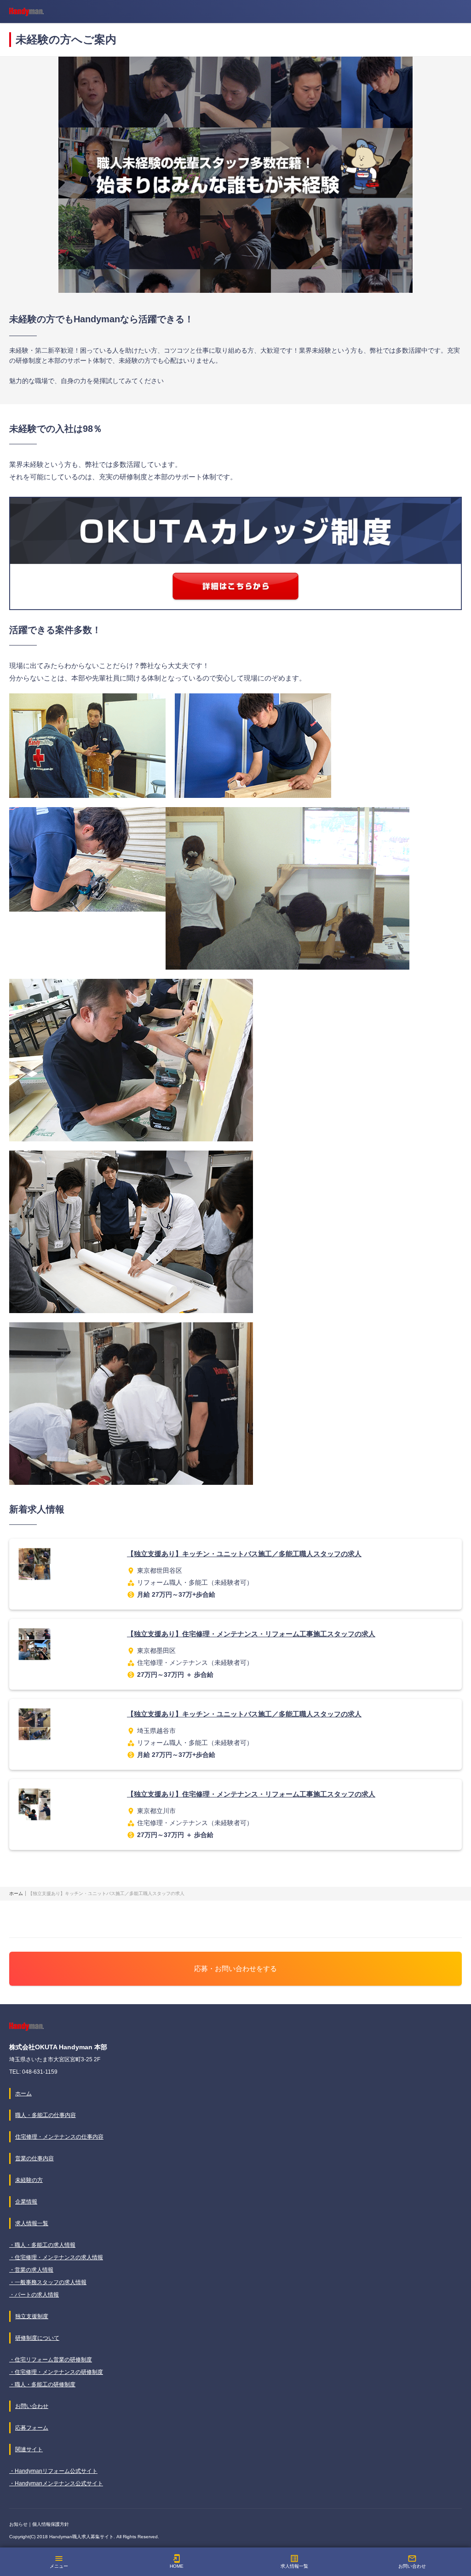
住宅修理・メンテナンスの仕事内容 (59, 2137)
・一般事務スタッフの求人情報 (48, 2282)
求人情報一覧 (294, 2561)
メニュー (59, 2561)
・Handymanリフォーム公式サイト (53, 2471)
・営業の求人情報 (31, 2270)
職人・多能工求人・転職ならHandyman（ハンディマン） (26, 12)
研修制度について (37, 2338)
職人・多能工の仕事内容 (46, 2115)
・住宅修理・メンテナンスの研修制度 (56, 2372)
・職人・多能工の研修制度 (42, 2384)
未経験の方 (29, 2180)
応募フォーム (32, 2428)
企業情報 (26, 2202)
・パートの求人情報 (34, 2295)
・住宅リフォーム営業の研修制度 (51, 2360)
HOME (177, 2561)
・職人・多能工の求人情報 (42, 2245)
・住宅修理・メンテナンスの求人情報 (56, 2257)
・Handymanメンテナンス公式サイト (56, 2483)
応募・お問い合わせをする (235, 1968)
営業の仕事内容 (34, 2158)
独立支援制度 (32, 2316)
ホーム (23, 2093)
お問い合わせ (412, 2561)
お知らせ (18, 2524)
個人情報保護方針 (51, 2524)
